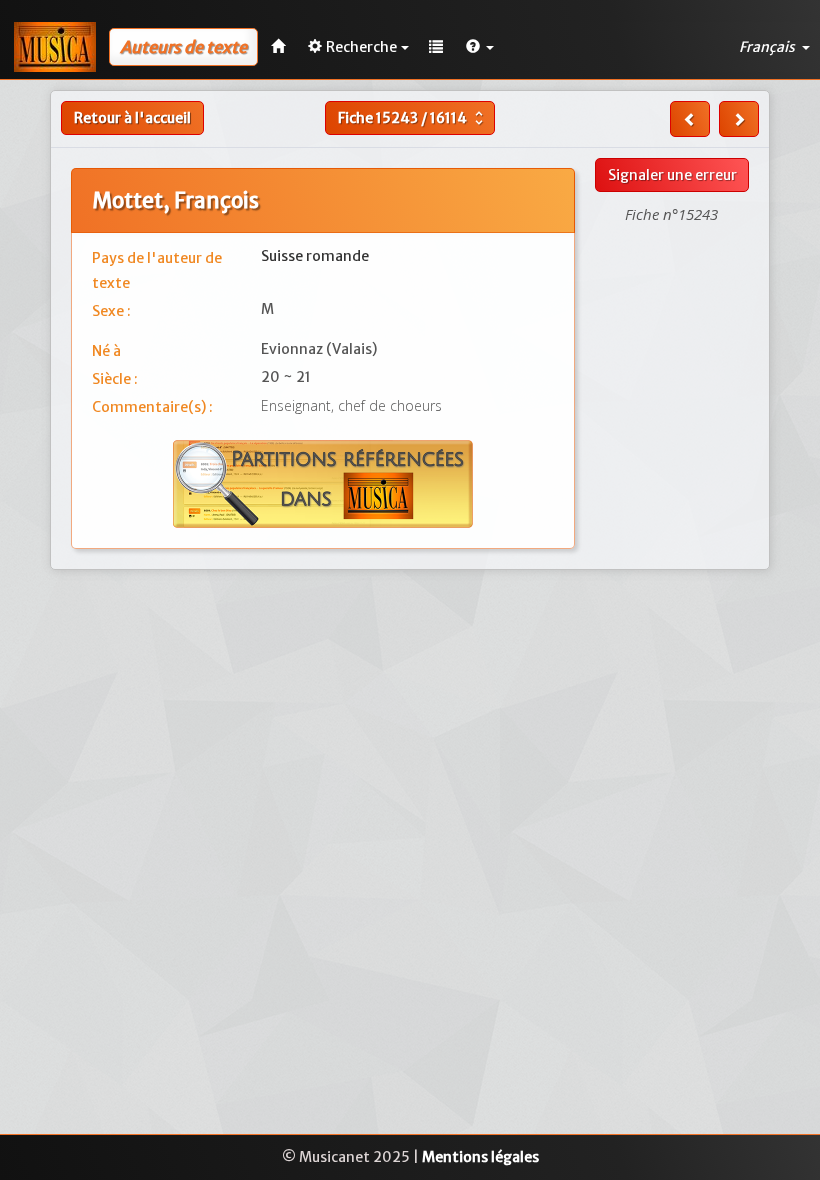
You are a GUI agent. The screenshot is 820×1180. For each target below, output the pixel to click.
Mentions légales (480, 1157)
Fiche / (413, 118)
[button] (480, 47)
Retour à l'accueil (132, 118)
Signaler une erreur (672, 175)
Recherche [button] (361, 47)
